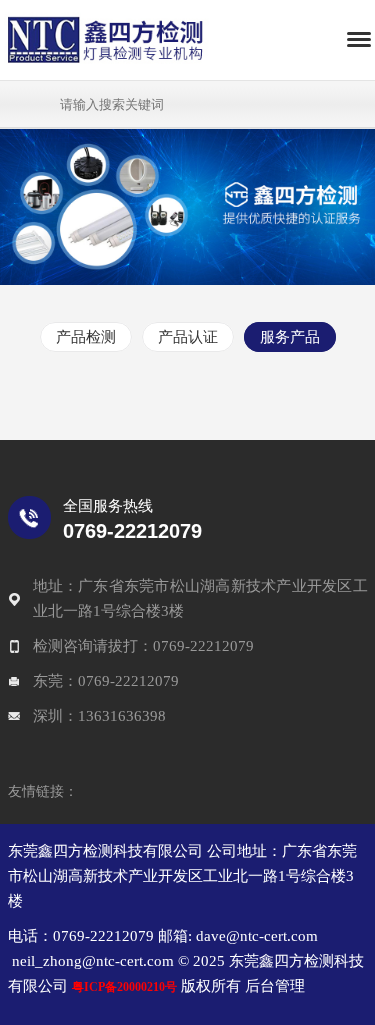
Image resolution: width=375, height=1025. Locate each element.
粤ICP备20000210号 (124, 987)
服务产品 (290, 337)
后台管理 (273, 986)
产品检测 (86, 337)
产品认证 (188, 337)
